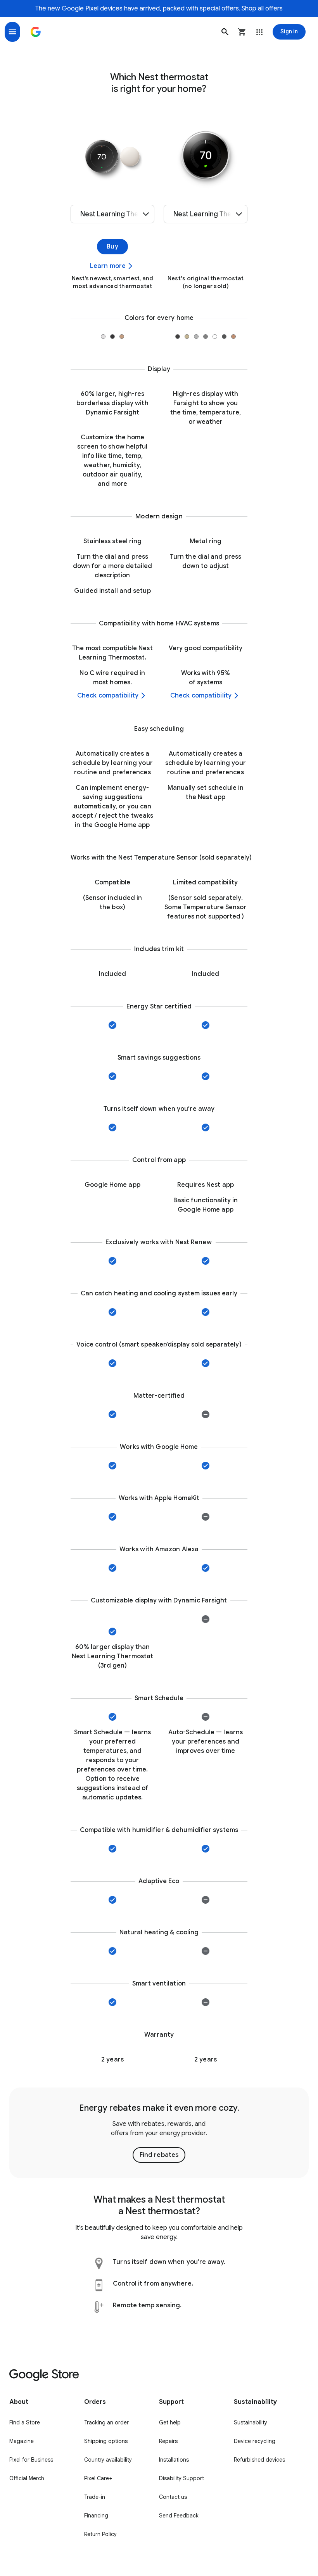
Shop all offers (262, 9)
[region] (159, 2133)
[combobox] (112, 214)
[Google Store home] (36, 32)
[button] (225, 32)
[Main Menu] (12, 32)
